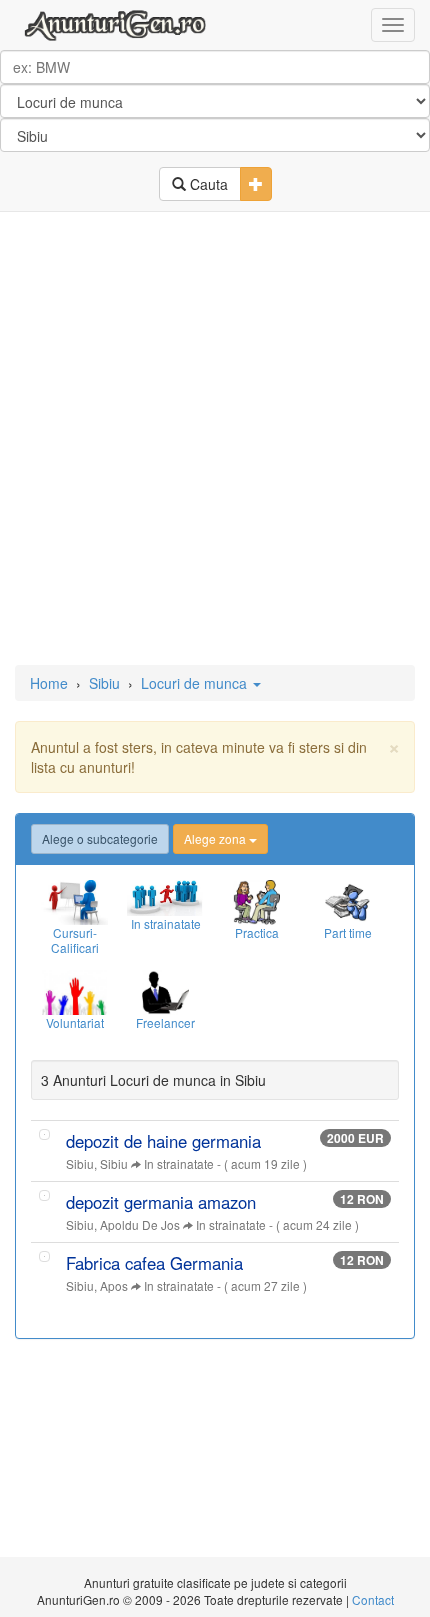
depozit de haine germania (163, 1141)
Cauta (207, 184)
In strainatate (179, 1163)
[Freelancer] (165, 992)
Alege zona (216, 838)
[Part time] (347, 902)
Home (49, 683)
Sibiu (104, 683)
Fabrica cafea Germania (154, 1263)
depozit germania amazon (161, 1202)
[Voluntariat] (74, 992)
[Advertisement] (215, 440)
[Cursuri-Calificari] (74, 902)
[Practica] (256, 902)
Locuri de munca (196, 683)
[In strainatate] (165, 898)
